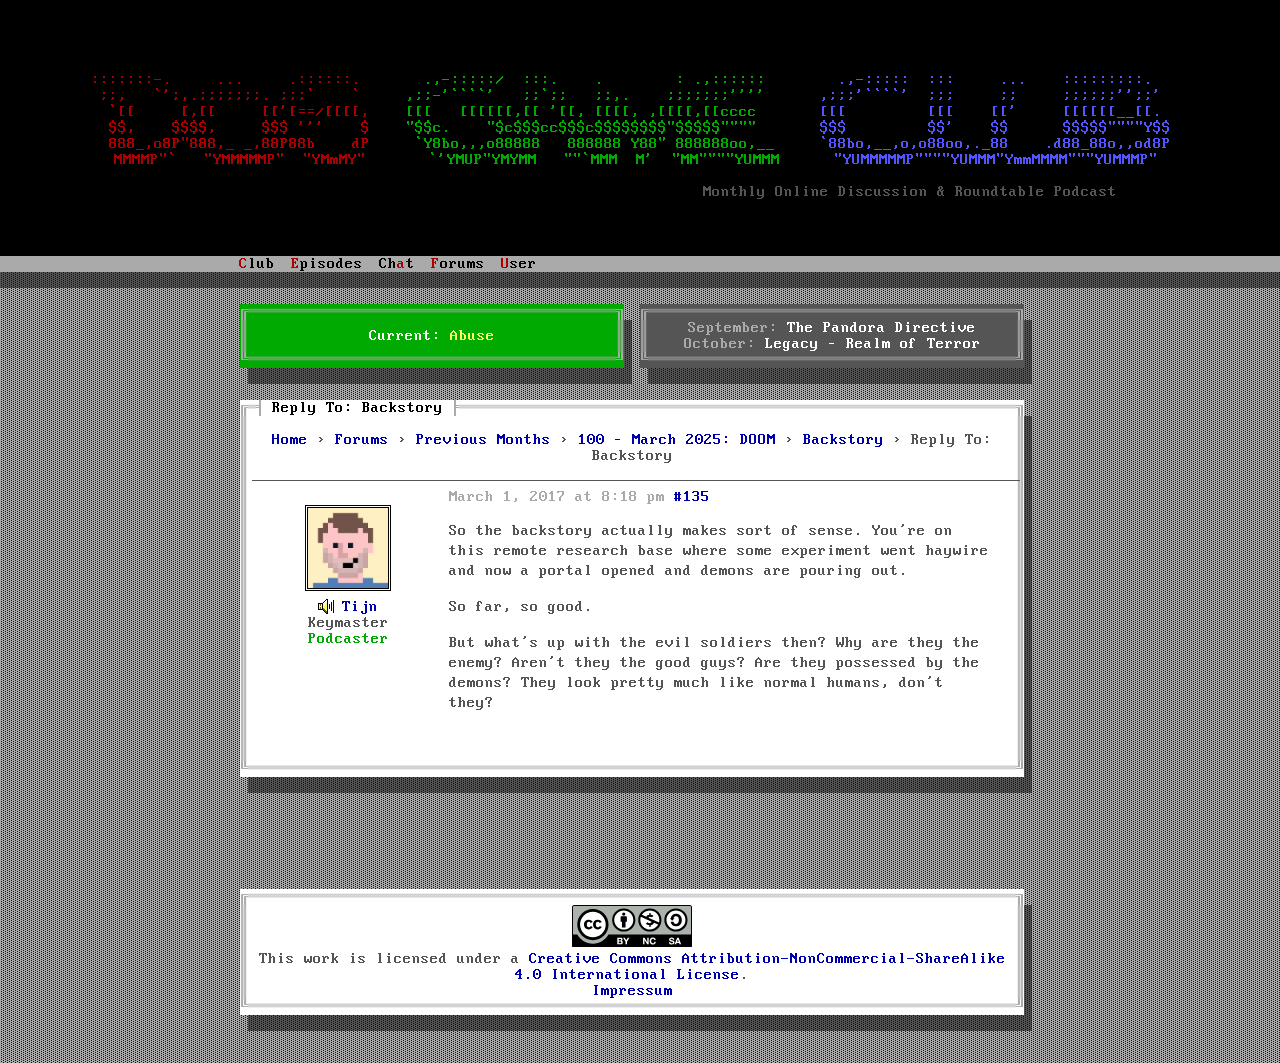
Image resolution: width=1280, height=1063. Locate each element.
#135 (692, 497)
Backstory (843, 440)
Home (290, 440)
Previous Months (483, 440)
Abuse (472, 336)
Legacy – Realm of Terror (873, 344)
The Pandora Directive (881, 328)
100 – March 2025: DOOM (677, 440)
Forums (362, 440)
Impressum (632, 991)
